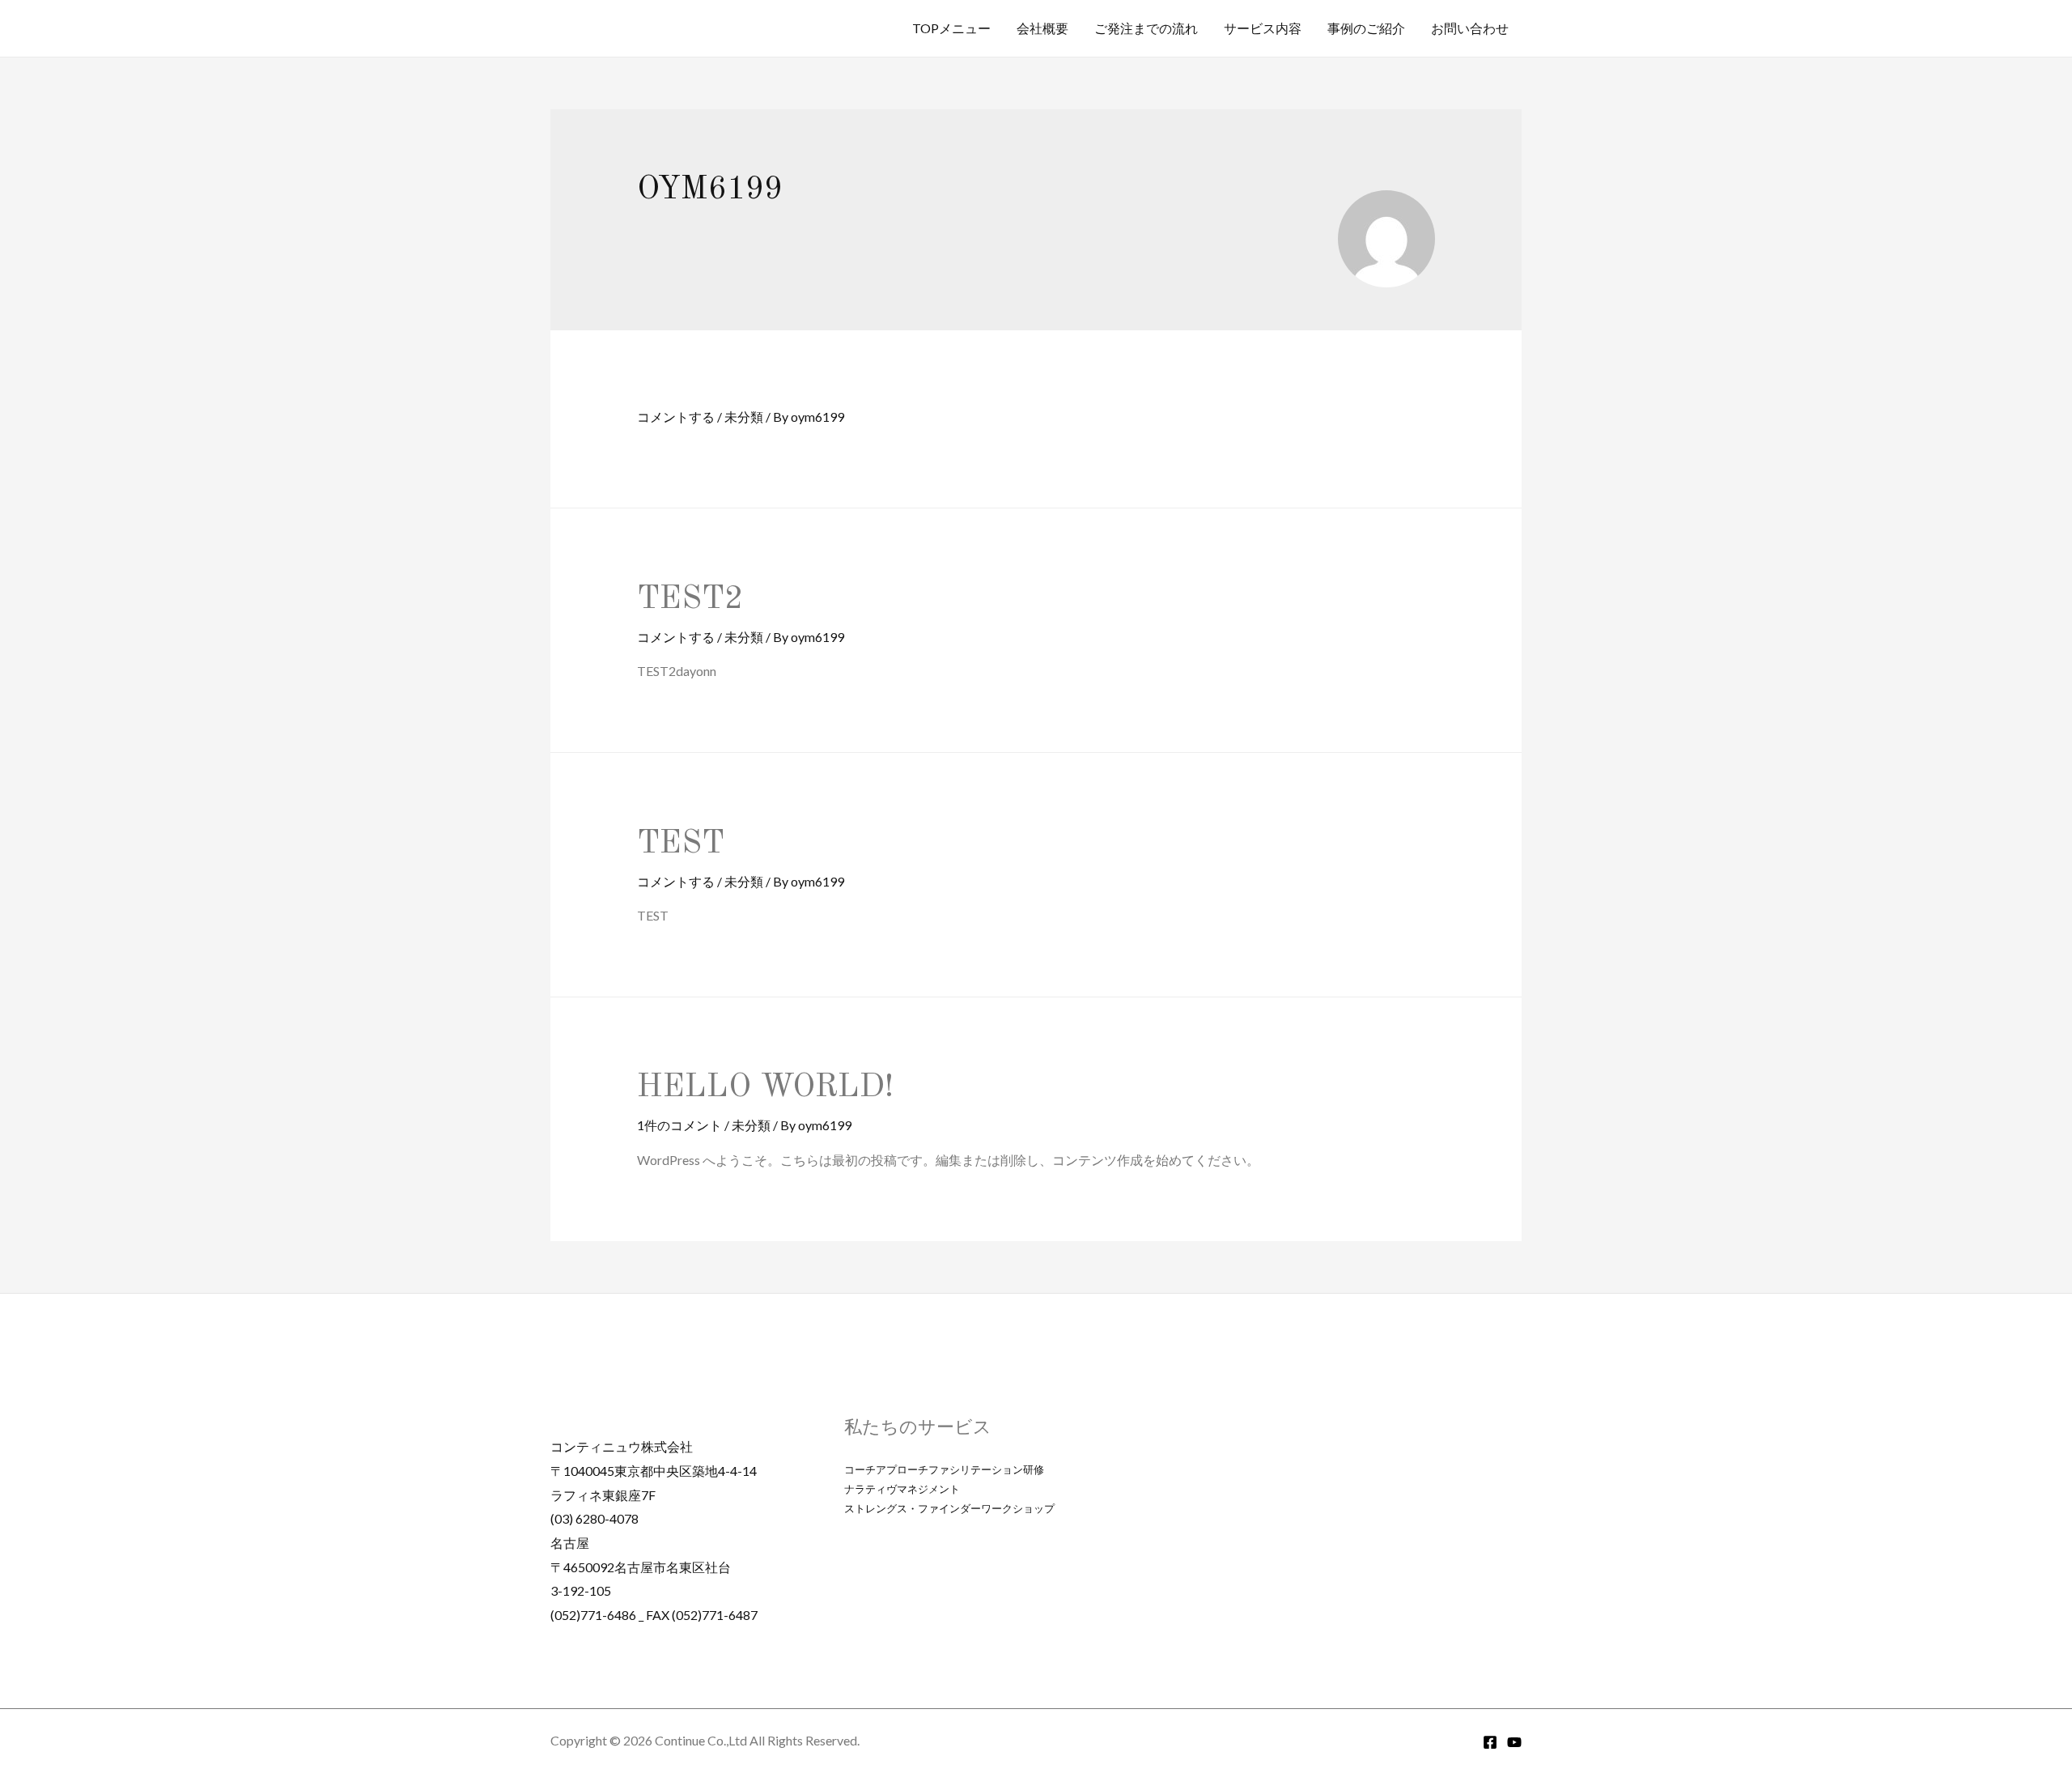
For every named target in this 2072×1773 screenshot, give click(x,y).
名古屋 (576, 1543)
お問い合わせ (1470, 28)
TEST (681, 844)
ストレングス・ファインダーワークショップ (949, 1508)
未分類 (744, 417)
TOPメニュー (951, 28)
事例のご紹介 (1366, 28)
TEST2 (690, 600)
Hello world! (765, 1088)
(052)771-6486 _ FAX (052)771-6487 (654, 1615)
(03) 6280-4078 (594, 1518)
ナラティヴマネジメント (902, 1489)
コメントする (676, 417)
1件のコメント (679, 1125)
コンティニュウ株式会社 (622, 1446)
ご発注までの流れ (1146, 28)
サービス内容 (1263, 28)
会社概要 (1042, 28)
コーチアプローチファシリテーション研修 (944, 1469)
